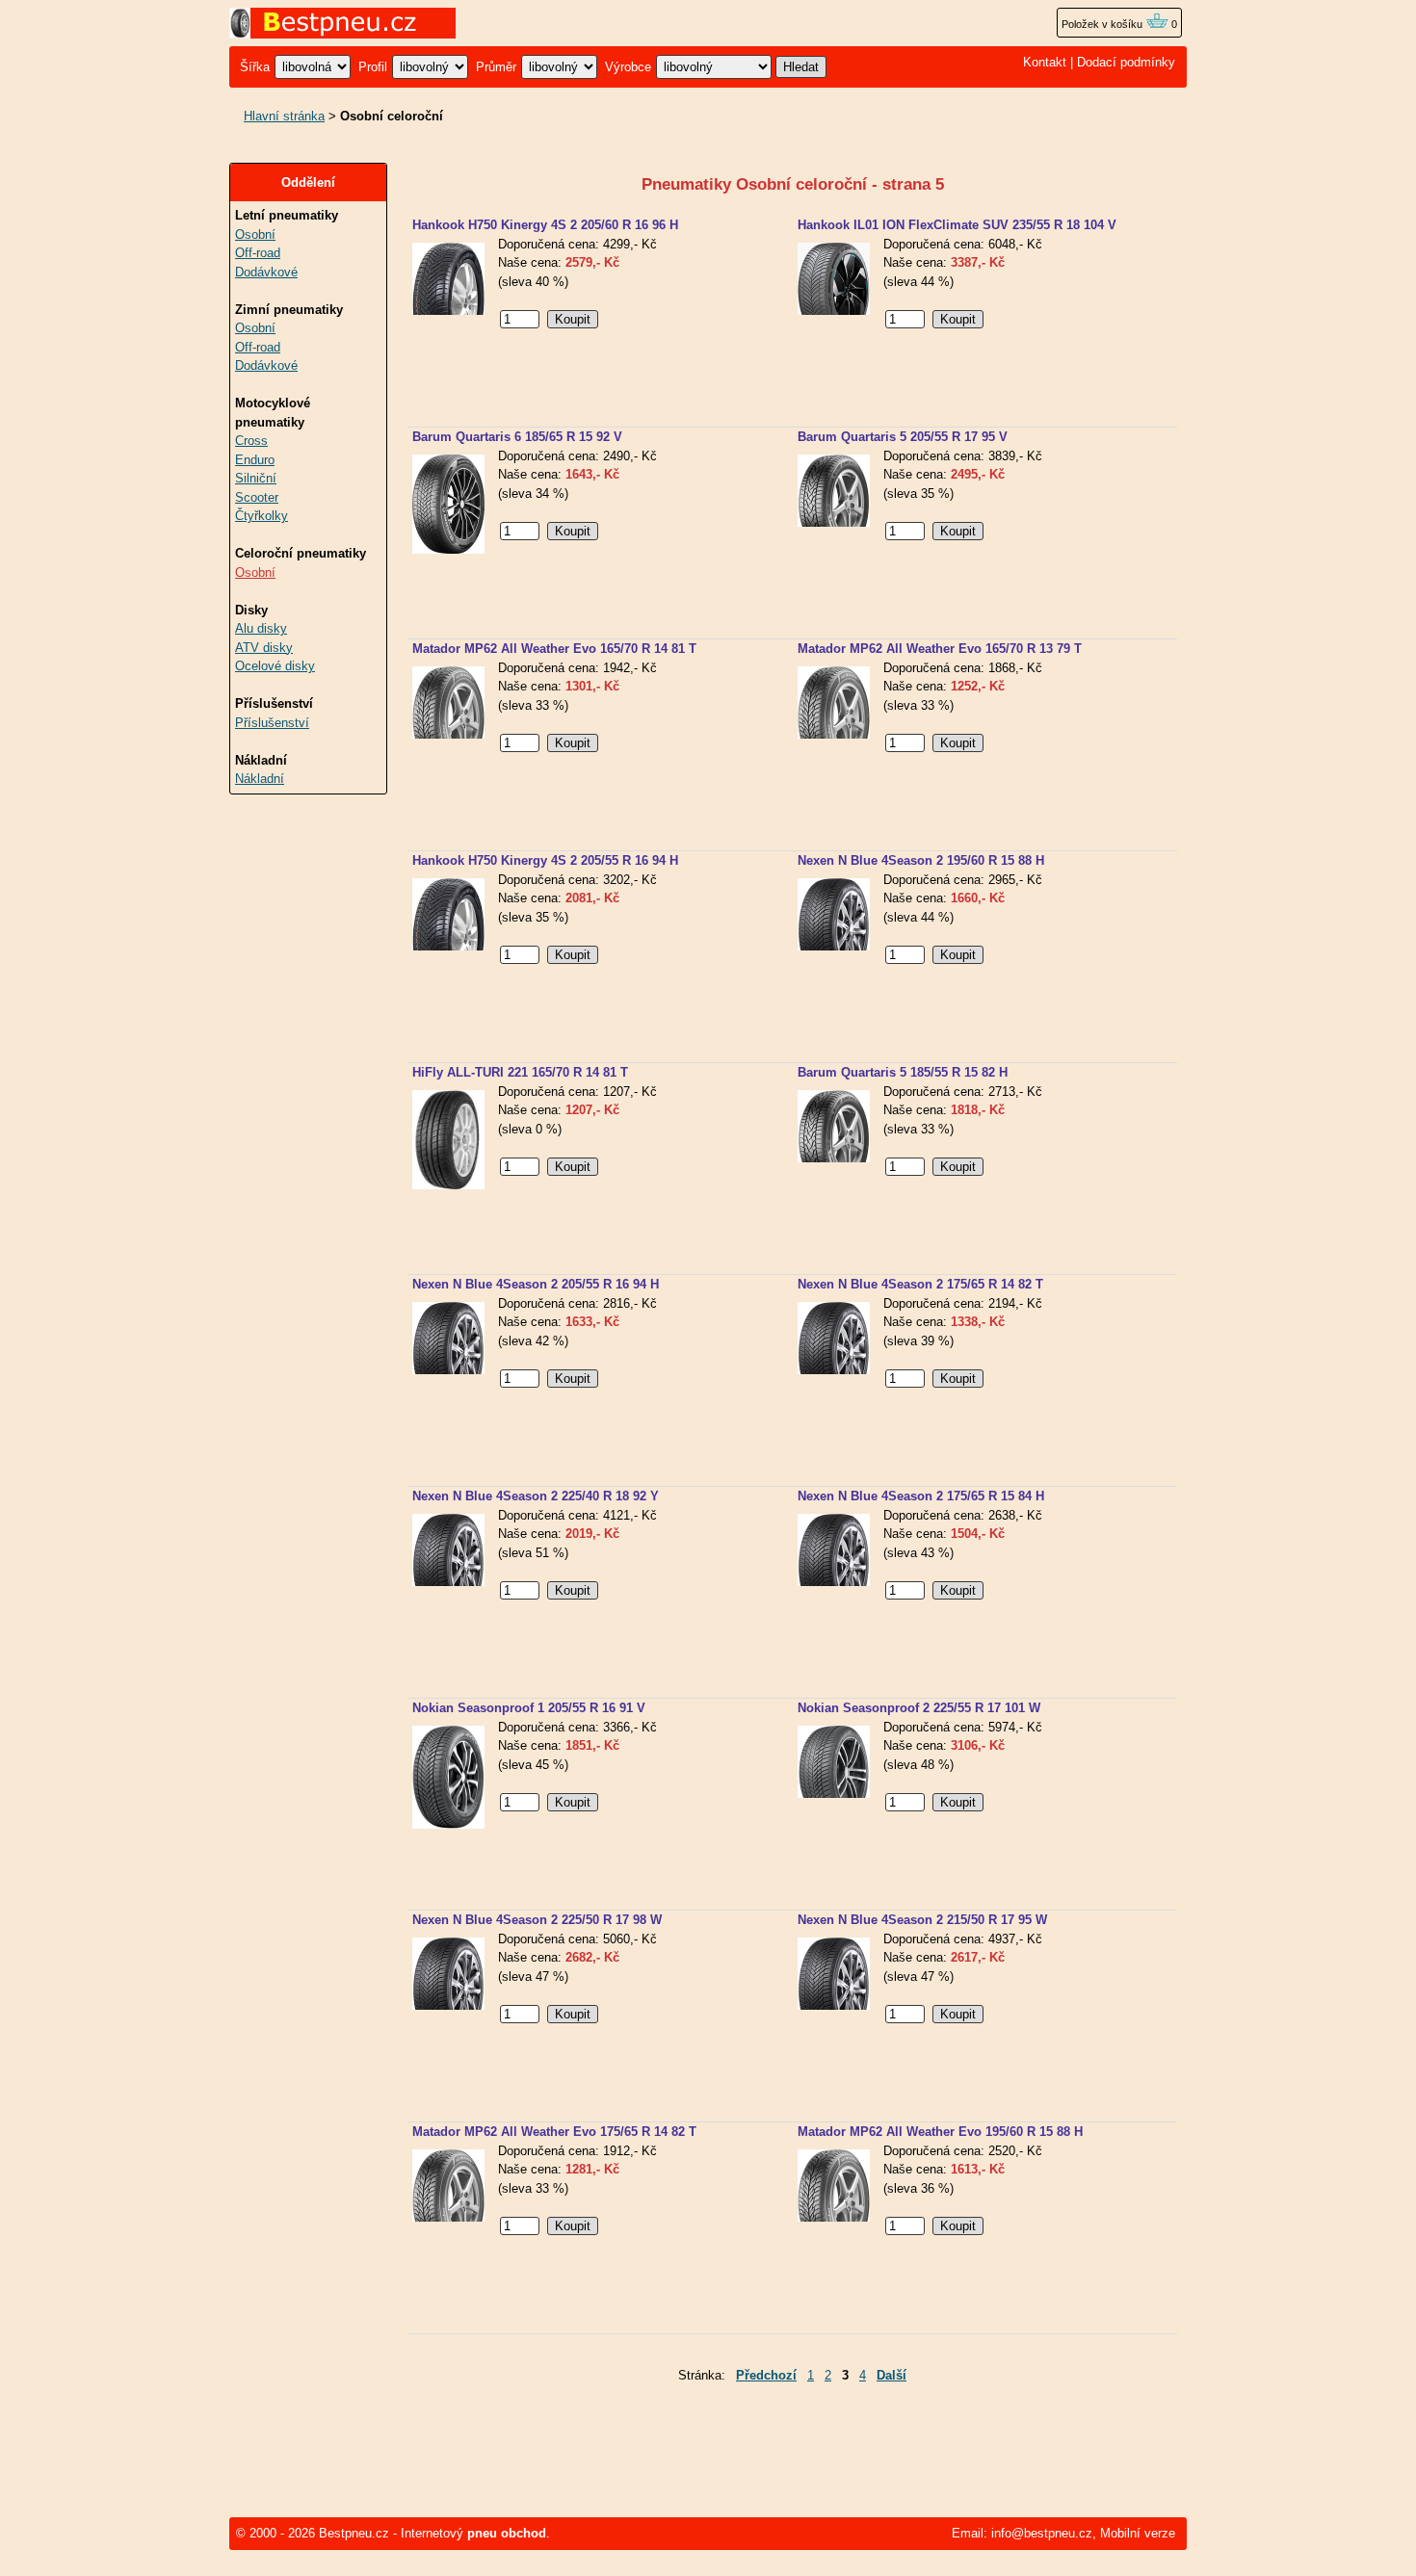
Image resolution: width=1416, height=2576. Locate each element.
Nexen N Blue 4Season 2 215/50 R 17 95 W (922, 1920)
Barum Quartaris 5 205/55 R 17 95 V (903, 437)
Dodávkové (266, 272)
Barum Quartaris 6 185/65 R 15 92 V (517, 437)
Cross (251, 441)
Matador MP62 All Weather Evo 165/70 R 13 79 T (940, 649)
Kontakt (1045, 62)
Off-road (258, 253)
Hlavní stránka (284, 116)
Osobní (255, 234)
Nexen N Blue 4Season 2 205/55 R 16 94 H (536, 1284)
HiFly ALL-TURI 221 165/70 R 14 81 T (520, 1072)
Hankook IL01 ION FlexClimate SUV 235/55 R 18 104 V (957, 225)
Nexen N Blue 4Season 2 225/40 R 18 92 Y (536, 1496)
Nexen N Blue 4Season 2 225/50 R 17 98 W (537, 1920)
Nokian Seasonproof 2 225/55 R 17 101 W (919, 1708)
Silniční (256, 478)
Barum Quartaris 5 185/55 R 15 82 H (903, 1072)
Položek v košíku (1103, 24)
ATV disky (264, 648)
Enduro (255, 460)
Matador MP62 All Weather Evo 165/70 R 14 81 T (554, 649)
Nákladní (260, 779)
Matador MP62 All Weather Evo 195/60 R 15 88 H (940, 2132)
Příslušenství (272, 723)
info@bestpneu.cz (1042, 2533)
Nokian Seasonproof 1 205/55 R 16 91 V (529, 1708)
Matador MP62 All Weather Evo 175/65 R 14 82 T (554, 2132)
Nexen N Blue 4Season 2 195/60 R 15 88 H (921, 860)
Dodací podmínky (1126, 62)
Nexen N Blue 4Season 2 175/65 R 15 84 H (921, 1496)
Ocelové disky (275, 666)
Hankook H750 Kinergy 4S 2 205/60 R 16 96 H (545, 225)
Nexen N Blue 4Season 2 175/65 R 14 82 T (920, 1284)
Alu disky (261, 628)
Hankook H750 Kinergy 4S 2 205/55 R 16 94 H (545, 860)
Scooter (257, 497)
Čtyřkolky (262, 516)
